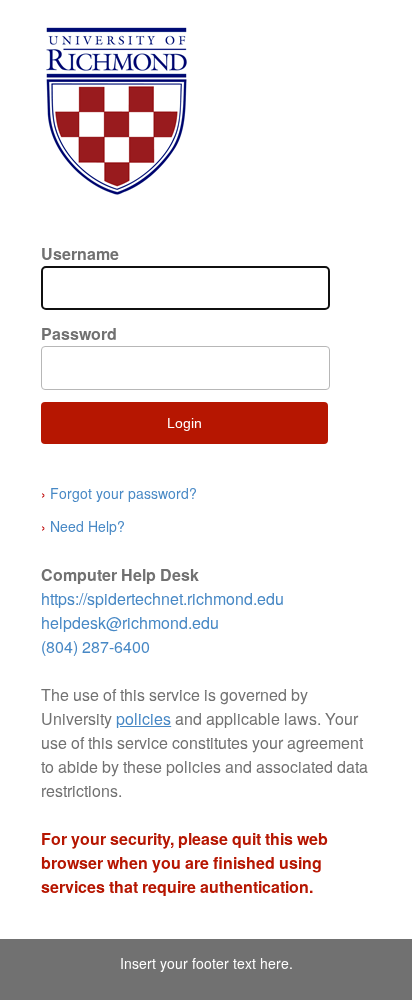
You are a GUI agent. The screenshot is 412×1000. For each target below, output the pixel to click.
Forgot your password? (119, 493)
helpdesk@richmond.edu (130, 622)
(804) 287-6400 (95, 646)
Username (80, 253)
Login (184, 423)
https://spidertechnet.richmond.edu (162, 598)
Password (79, 333)
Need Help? (83, 526)
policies (143, 718)
